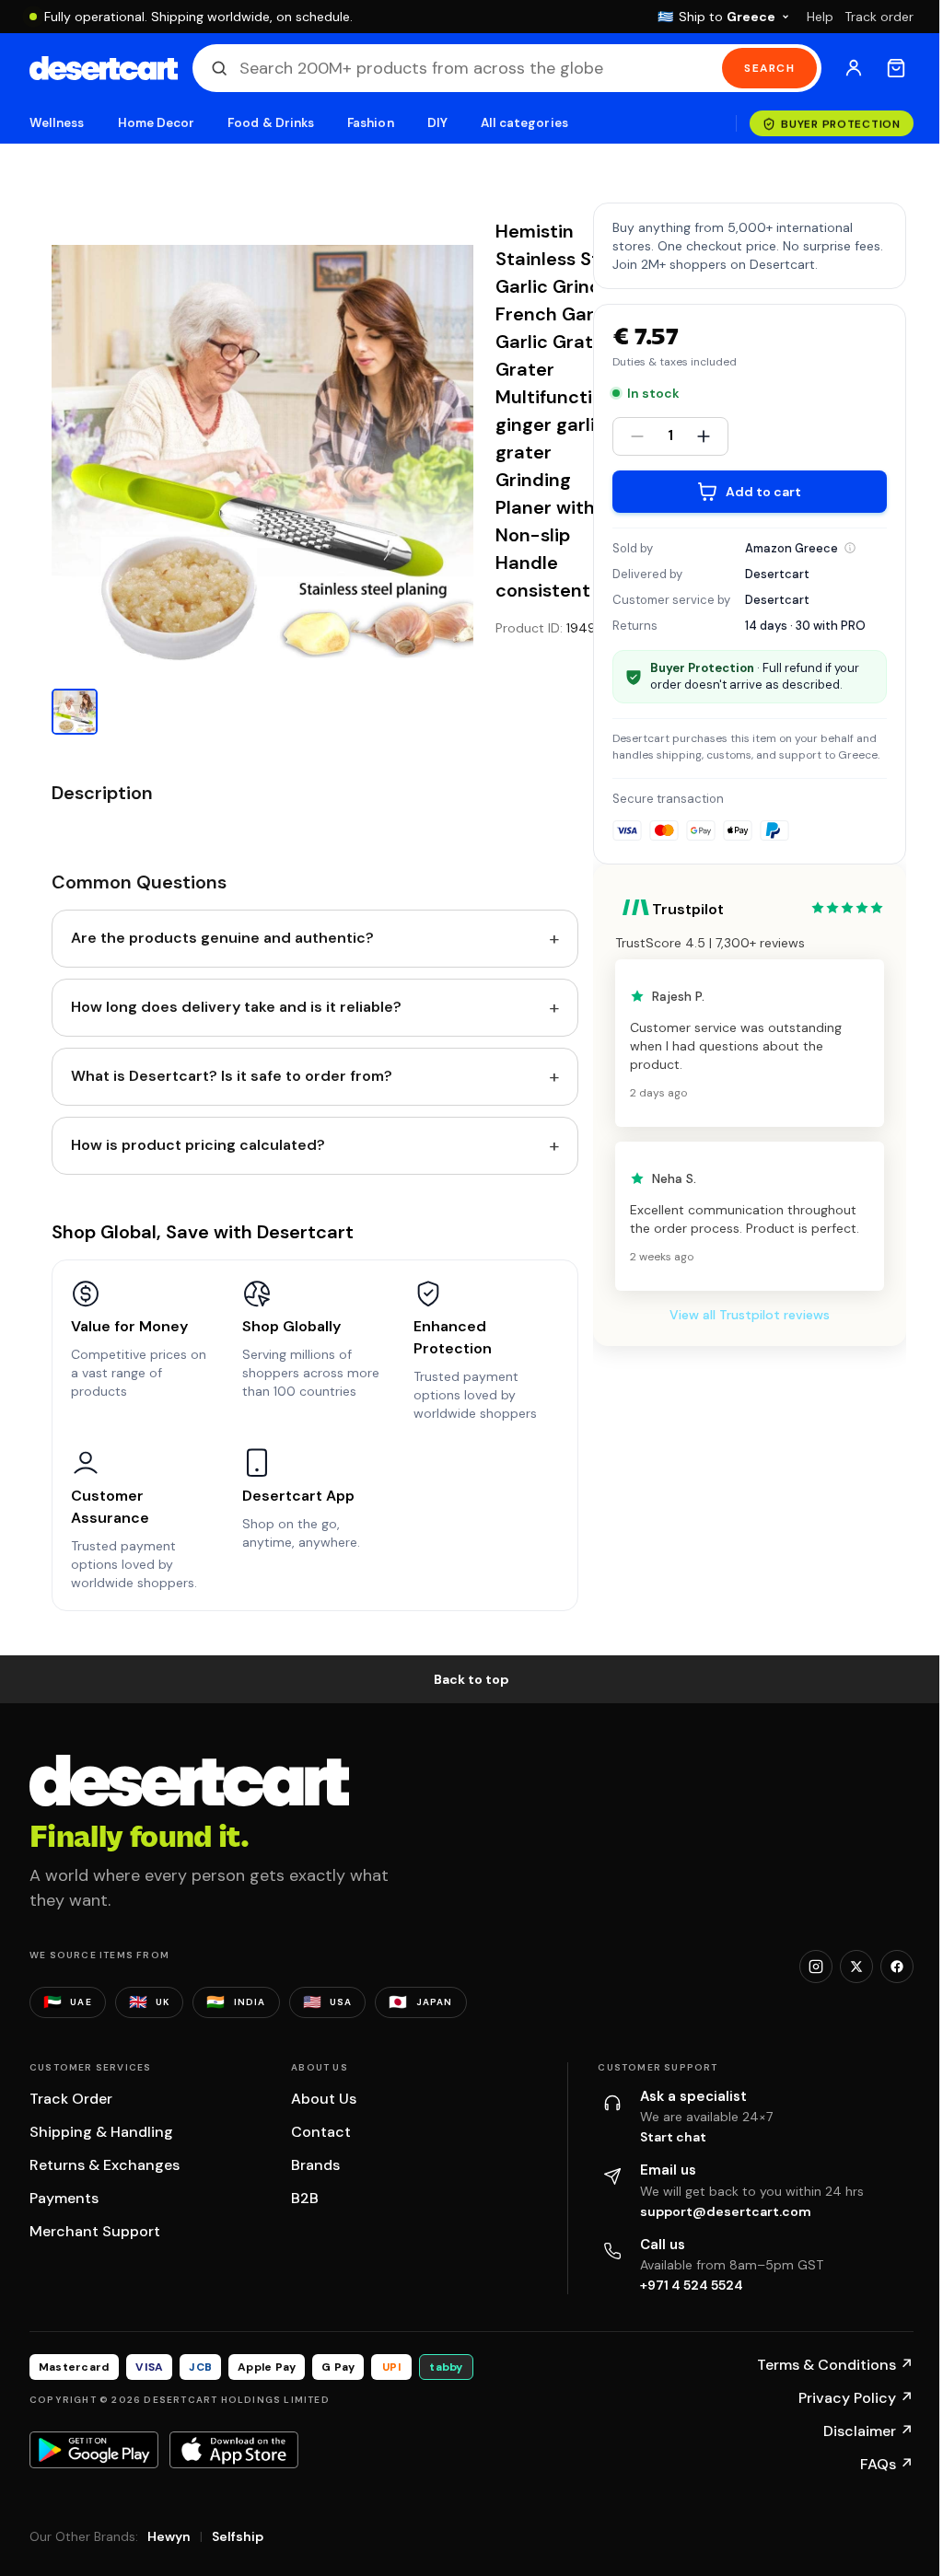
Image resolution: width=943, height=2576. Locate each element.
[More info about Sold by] (850, 548)
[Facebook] (897, 1967)
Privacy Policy (856, 2398)
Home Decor (157, 123)
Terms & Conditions (835, 2365)
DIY (437, 123)
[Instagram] (816, 1967)
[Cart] (896, 68)
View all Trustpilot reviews (750, 1315)
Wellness (57, 123)
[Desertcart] (104, 68)
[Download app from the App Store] (234, 2450)
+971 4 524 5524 (692, 2285)
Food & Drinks (271, 123)
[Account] (854, 68)
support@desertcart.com (726, 2211)
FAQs (887, 2464)
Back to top (471, 1679)
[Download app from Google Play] (94, 2450)
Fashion (370, 123)
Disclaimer (868, 2431)
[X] (856, 1967)
